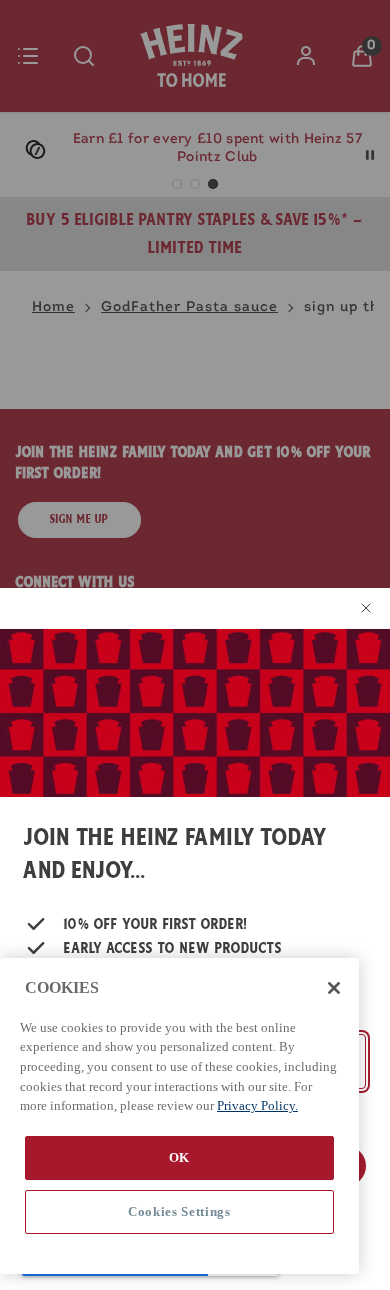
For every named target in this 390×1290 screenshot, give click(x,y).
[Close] (334, 988)
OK (179, 1157)
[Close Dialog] (362, 608)
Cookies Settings (179, 1211)
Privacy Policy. (257, 1105)
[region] (179, 1116)
